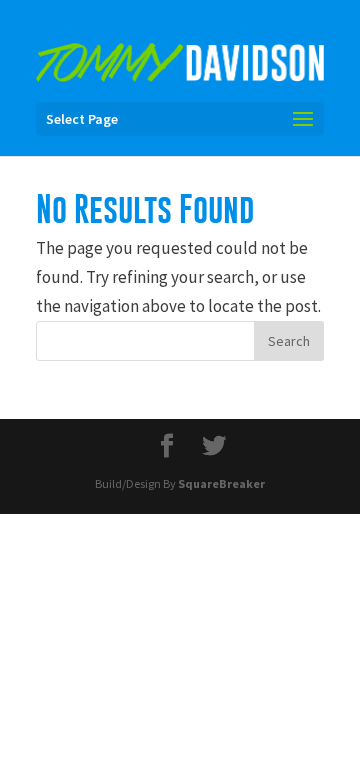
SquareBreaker (221, 483)
